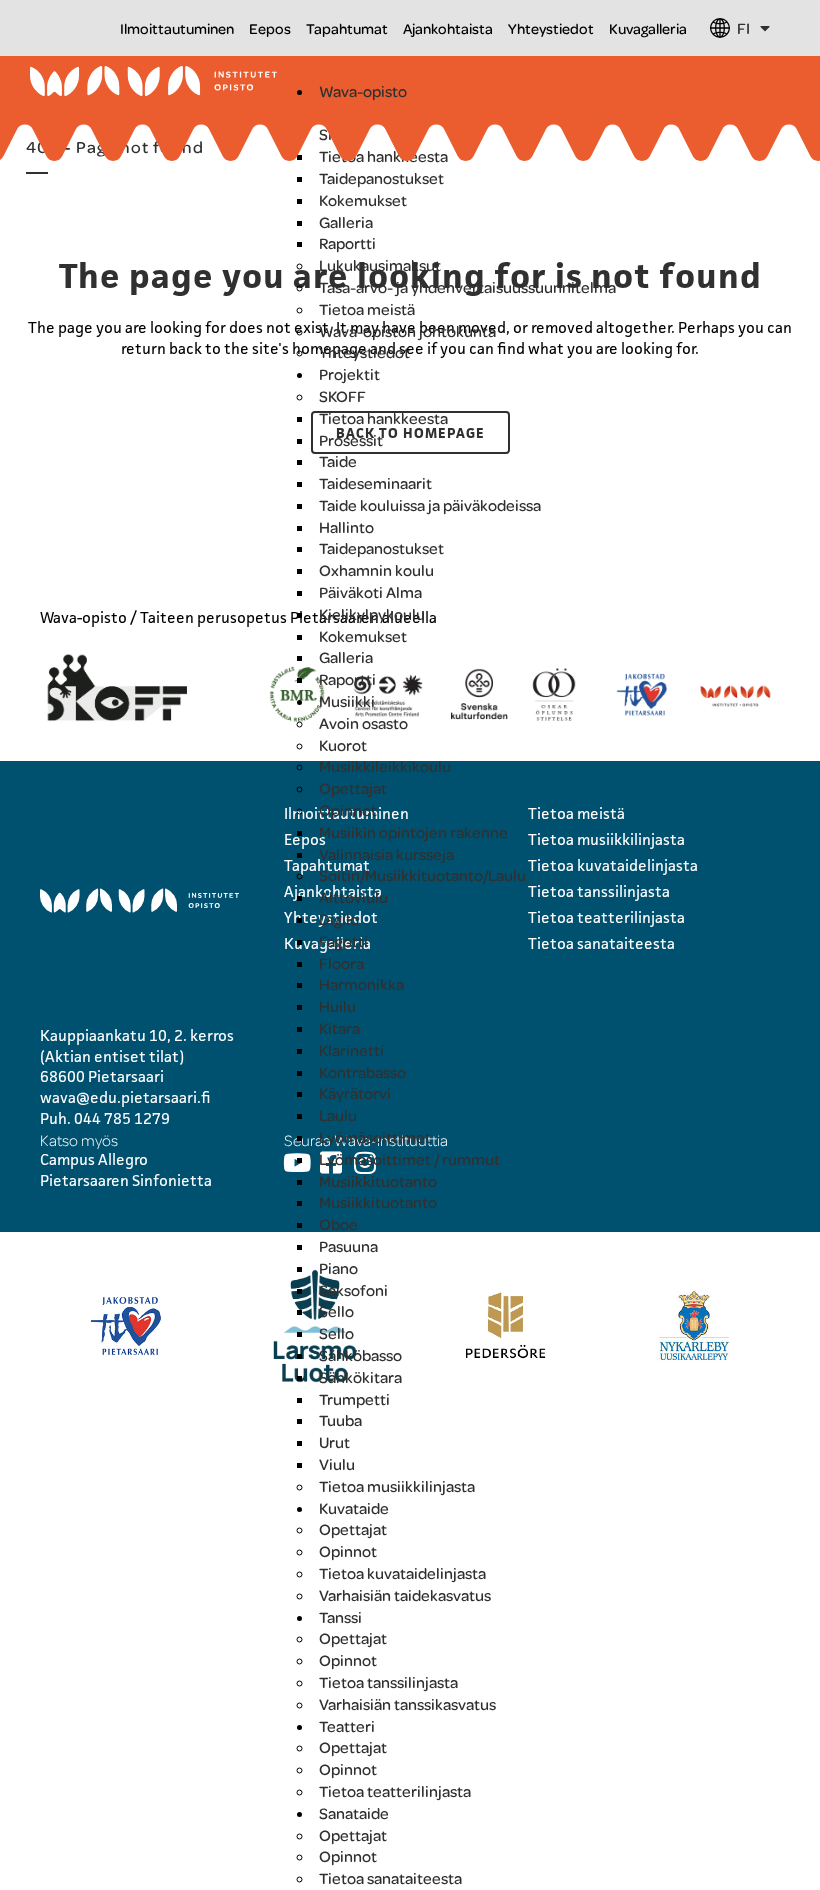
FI (743, 28)
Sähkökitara (360, 1377)
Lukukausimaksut (380, 265)
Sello (336, 1311)
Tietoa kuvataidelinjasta (402, 1573)
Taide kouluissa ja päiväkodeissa (430, 505)
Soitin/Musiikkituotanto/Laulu (422, 875)
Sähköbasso (360, 1355)
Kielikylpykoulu (372, 614)
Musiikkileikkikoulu (385, 766)
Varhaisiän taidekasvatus (405, 1595)
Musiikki (347, 701)
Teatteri (347, 1726)
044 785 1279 (122, 1118)
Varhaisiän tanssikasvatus (407, 1704)
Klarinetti (351, 1050)
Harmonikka (361, 984)
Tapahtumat (347, 28)
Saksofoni (353, 1290)
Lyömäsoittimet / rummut (409, 1159)
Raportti (347, 243)
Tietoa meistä (367, 309)
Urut (334, 1442)
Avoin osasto (363, 723)
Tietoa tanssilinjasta (388, 1682)
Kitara (339, 1028)
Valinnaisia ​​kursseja (386, 854)
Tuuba (340, 1420)
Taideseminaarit (375, 483)
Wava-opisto (363, 91)
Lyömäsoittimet (375, 1137)
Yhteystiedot (551, 28)
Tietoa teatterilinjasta (395, 1791)
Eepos (270, 28)
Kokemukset (363, 200)
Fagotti (343, 941)
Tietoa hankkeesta (383, 156)
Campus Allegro (94, 1159)
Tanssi (340, 1617)
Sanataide (354, 1813)
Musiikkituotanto (378, 1181)
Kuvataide (354, 1508)
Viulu (337, 1464)
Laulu (338, 1115)
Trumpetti (354, 1399)
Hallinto (346, 527)
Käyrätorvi (355, 1093)
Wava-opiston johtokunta (407, 331)
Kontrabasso (362, 1072)
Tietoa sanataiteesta (390, 1878)
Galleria (346, 222)
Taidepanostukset (381, 178)
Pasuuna (348, 1246)
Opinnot (348, 810)
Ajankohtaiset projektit (399, 113)
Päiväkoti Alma (370, 592)
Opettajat (353, 788)
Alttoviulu (353, 897)
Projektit (349, 374)
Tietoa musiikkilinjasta (397, 1486)
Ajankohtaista (448, 28)
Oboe (338, 1224)
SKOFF (342, 134)
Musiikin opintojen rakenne (413, 832)
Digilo (339, 919)
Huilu (337, 1006)
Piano (338, 1268)
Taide (338, 461)
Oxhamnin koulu (376, 570)
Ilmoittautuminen (177, 28)
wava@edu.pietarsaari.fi (125, 1097)
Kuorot (343, 745)
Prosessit (351, 440)
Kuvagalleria (648, 28)
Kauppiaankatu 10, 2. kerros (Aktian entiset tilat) (137, 1046)
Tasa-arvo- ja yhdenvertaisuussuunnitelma (467, 287)
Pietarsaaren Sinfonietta (126, 1180)
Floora (341, 963)
